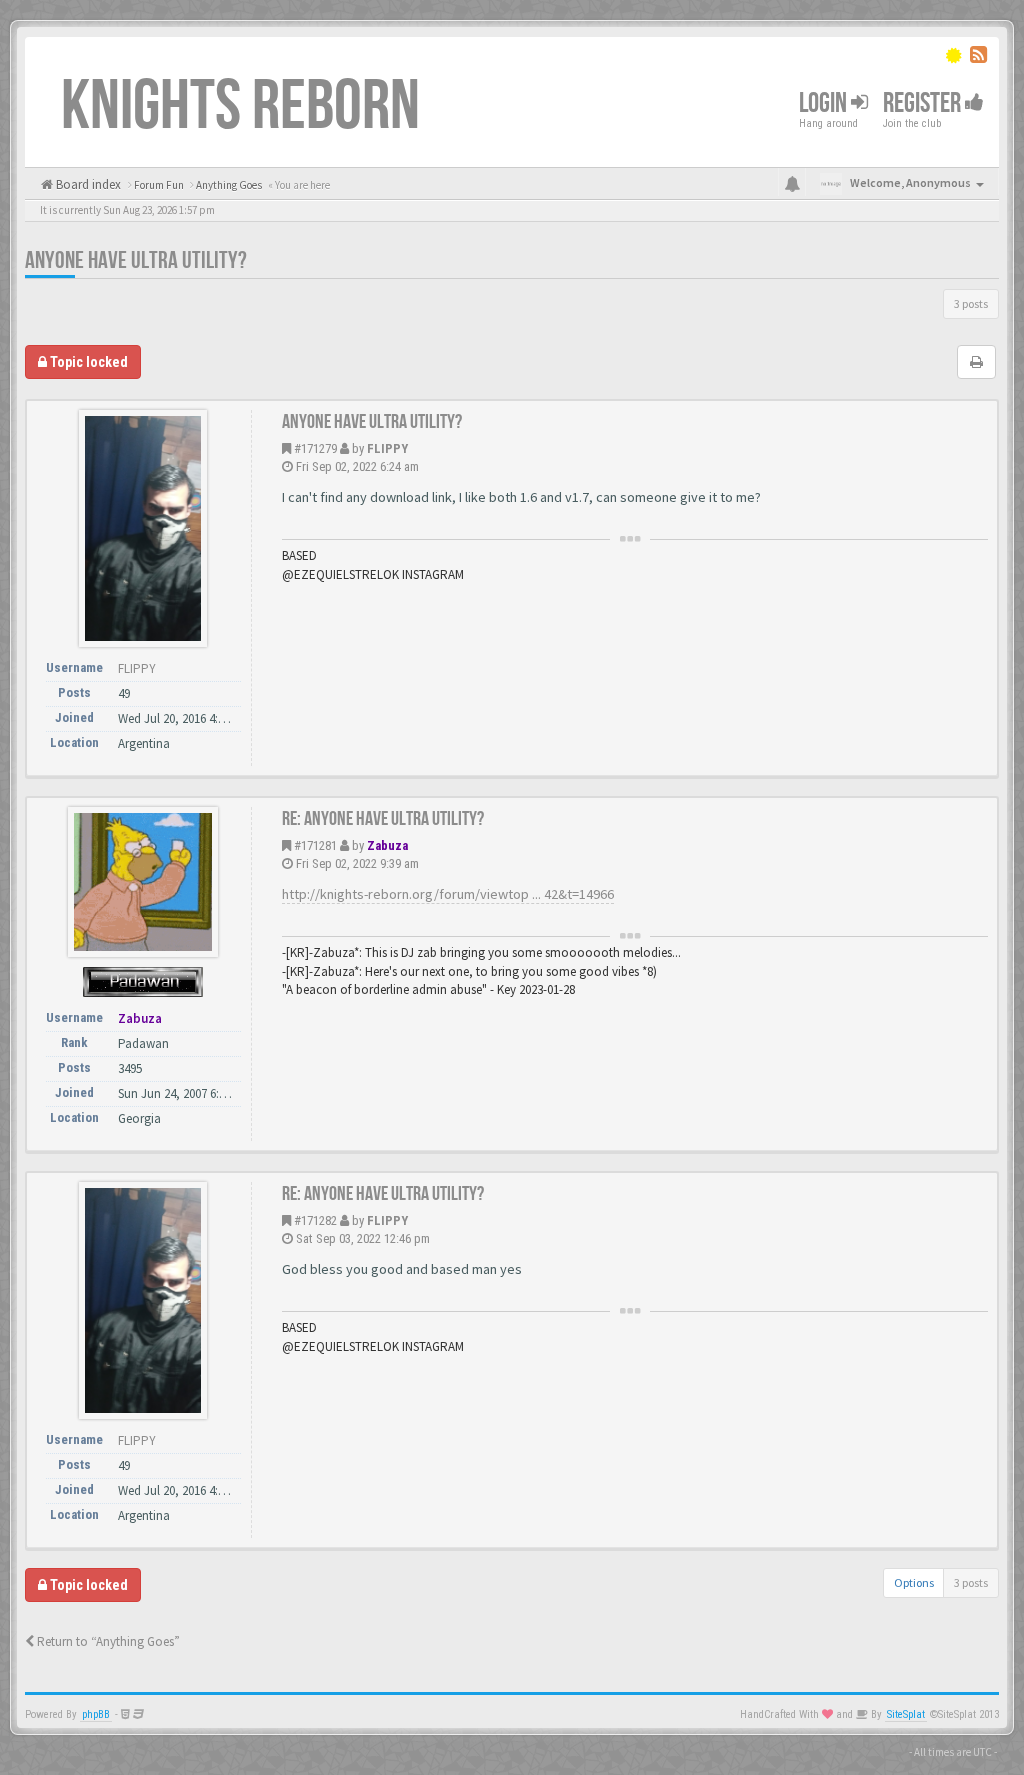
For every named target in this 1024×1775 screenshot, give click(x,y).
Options (914, 1582)
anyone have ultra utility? (136, 260)
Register (924, 103)
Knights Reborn (240, 107)
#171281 (315, 845)
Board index (87, 184)
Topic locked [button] (87, 362)
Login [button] (825, 103)
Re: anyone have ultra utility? (383, 819)
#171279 (315, 448)
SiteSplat (906, 1714)
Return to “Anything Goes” (107, 1641)
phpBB (96, 1714)
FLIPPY (387, 448)
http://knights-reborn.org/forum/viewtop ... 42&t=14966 (448, 894)
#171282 (315, 1220)
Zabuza (387, 845)
